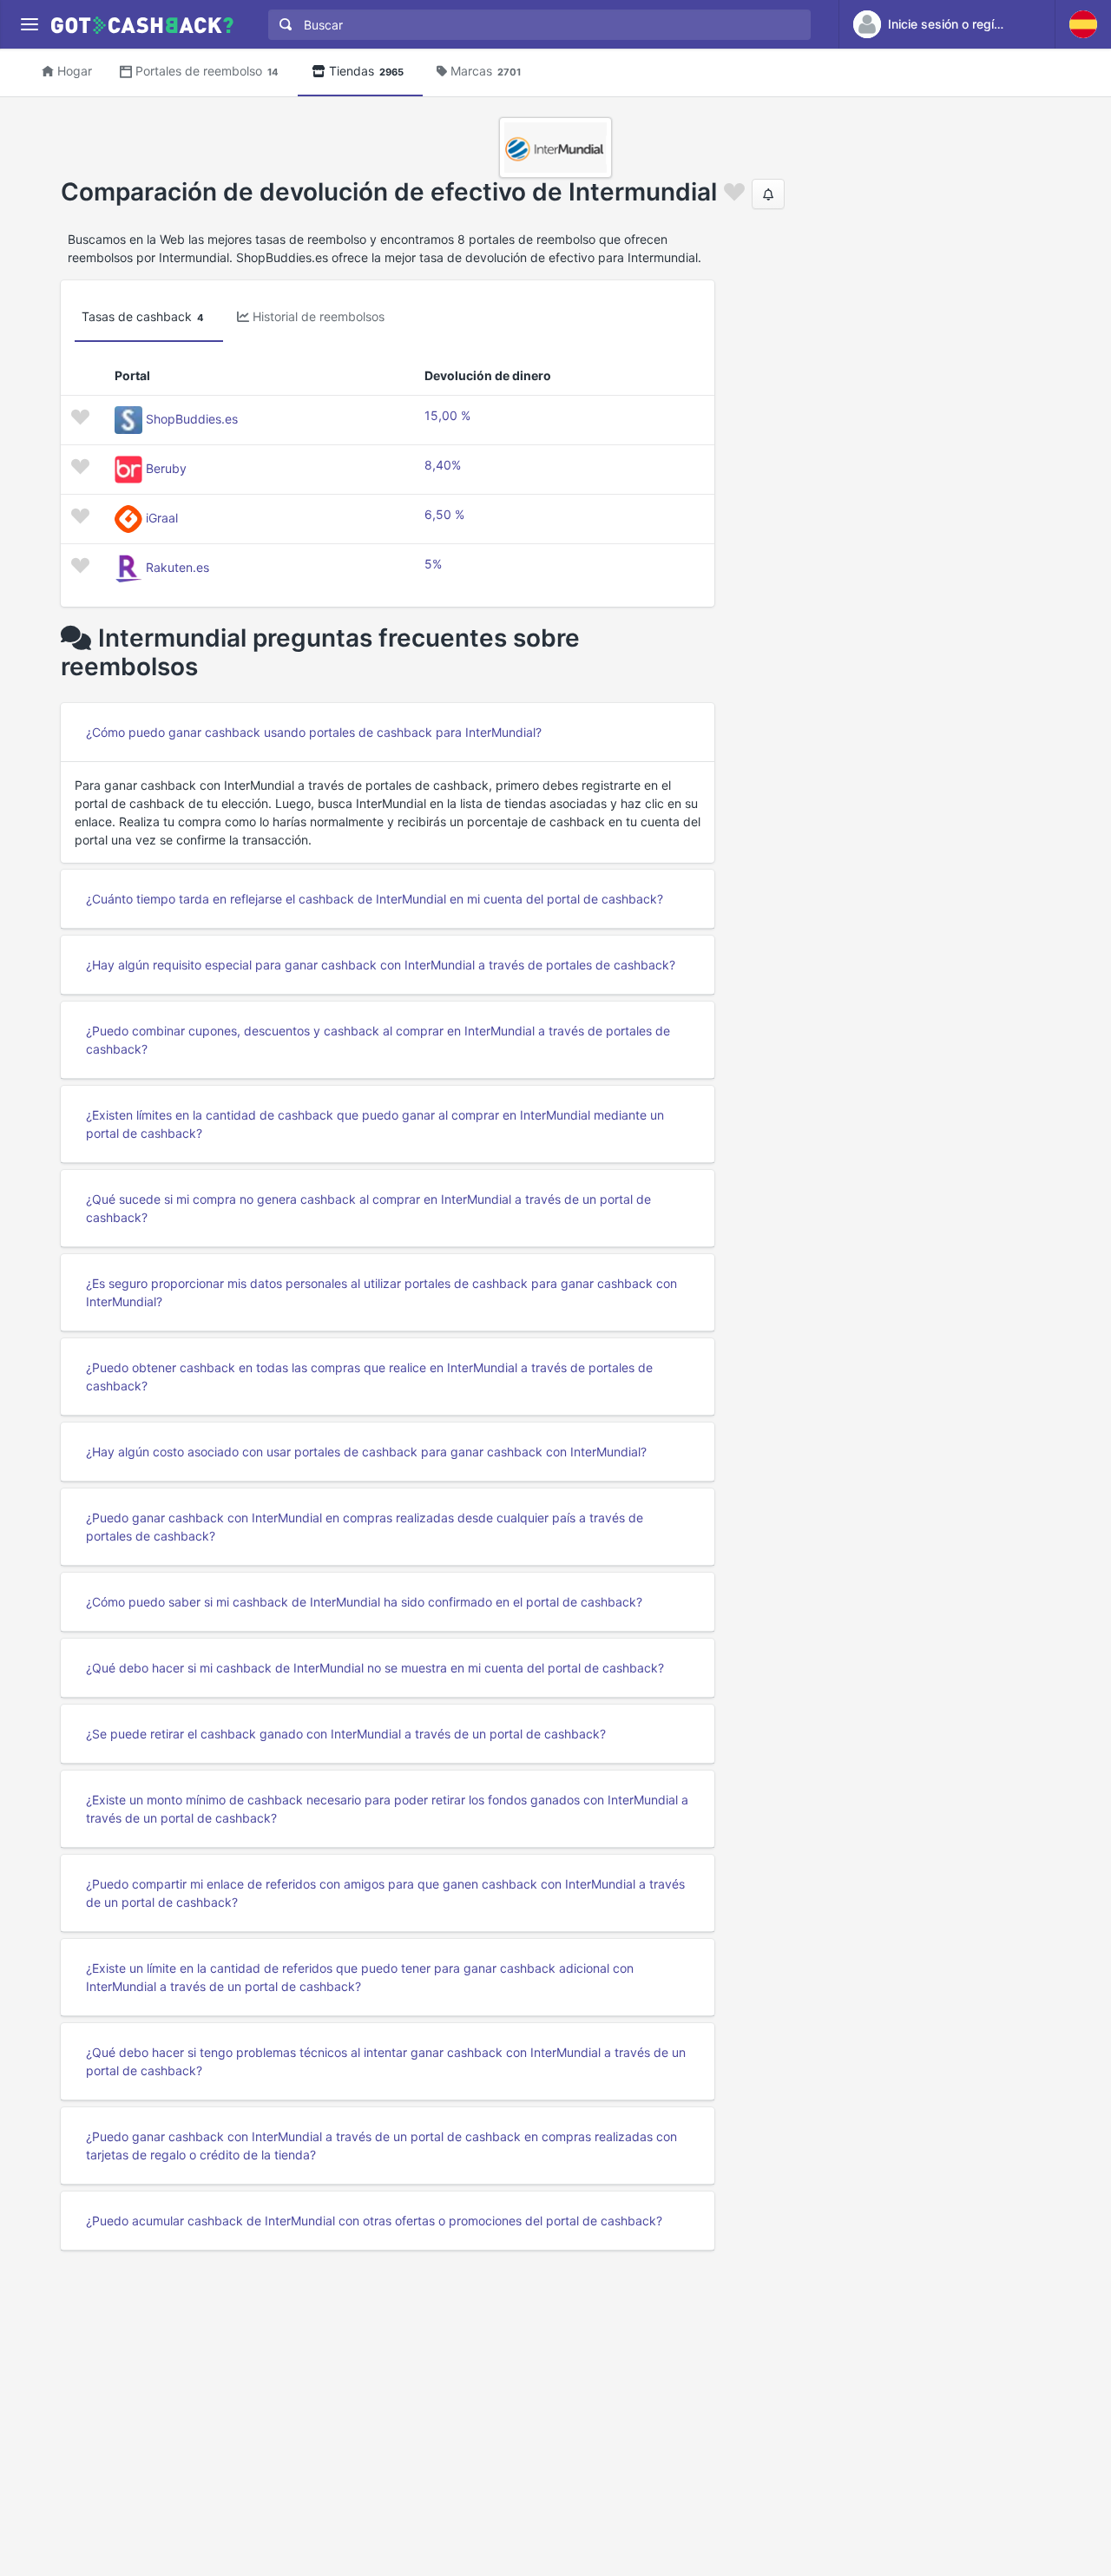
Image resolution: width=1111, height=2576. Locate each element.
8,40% (443, 465)
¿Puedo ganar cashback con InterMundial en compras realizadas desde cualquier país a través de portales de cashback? (365, 1527)
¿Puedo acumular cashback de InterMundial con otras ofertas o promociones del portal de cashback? (374, 2221)
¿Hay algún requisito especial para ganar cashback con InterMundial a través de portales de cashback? (381, 965)
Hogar (75, 71)
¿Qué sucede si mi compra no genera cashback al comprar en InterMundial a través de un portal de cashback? (368, 1208)
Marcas (486, 71)
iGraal (162, 518)
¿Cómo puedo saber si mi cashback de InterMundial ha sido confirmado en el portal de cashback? (364, 1602)
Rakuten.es (177, 567)
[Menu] (29, 25)
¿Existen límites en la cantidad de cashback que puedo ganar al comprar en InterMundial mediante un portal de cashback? (375, 1124)
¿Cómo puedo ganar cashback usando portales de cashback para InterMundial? (314, 732)
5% (433, 564)
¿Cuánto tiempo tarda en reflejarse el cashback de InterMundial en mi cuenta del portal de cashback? (375, 899)
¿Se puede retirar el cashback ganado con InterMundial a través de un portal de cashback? (346, 1734)
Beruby (166, 468)
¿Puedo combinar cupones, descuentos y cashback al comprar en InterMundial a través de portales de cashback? (378, 1040)
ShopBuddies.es (192, 419)
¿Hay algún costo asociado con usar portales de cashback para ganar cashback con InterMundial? (366, 1452)
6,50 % (444, 514)
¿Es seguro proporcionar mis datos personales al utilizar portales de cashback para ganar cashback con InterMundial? (381, 1292)
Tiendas (366, 71)
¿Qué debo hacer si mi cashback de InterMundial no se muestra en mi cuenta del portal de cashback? (375, 1668)
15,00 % (447, 415)
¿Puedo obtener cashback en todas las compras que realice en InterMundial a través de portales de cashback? (369, 1377)
